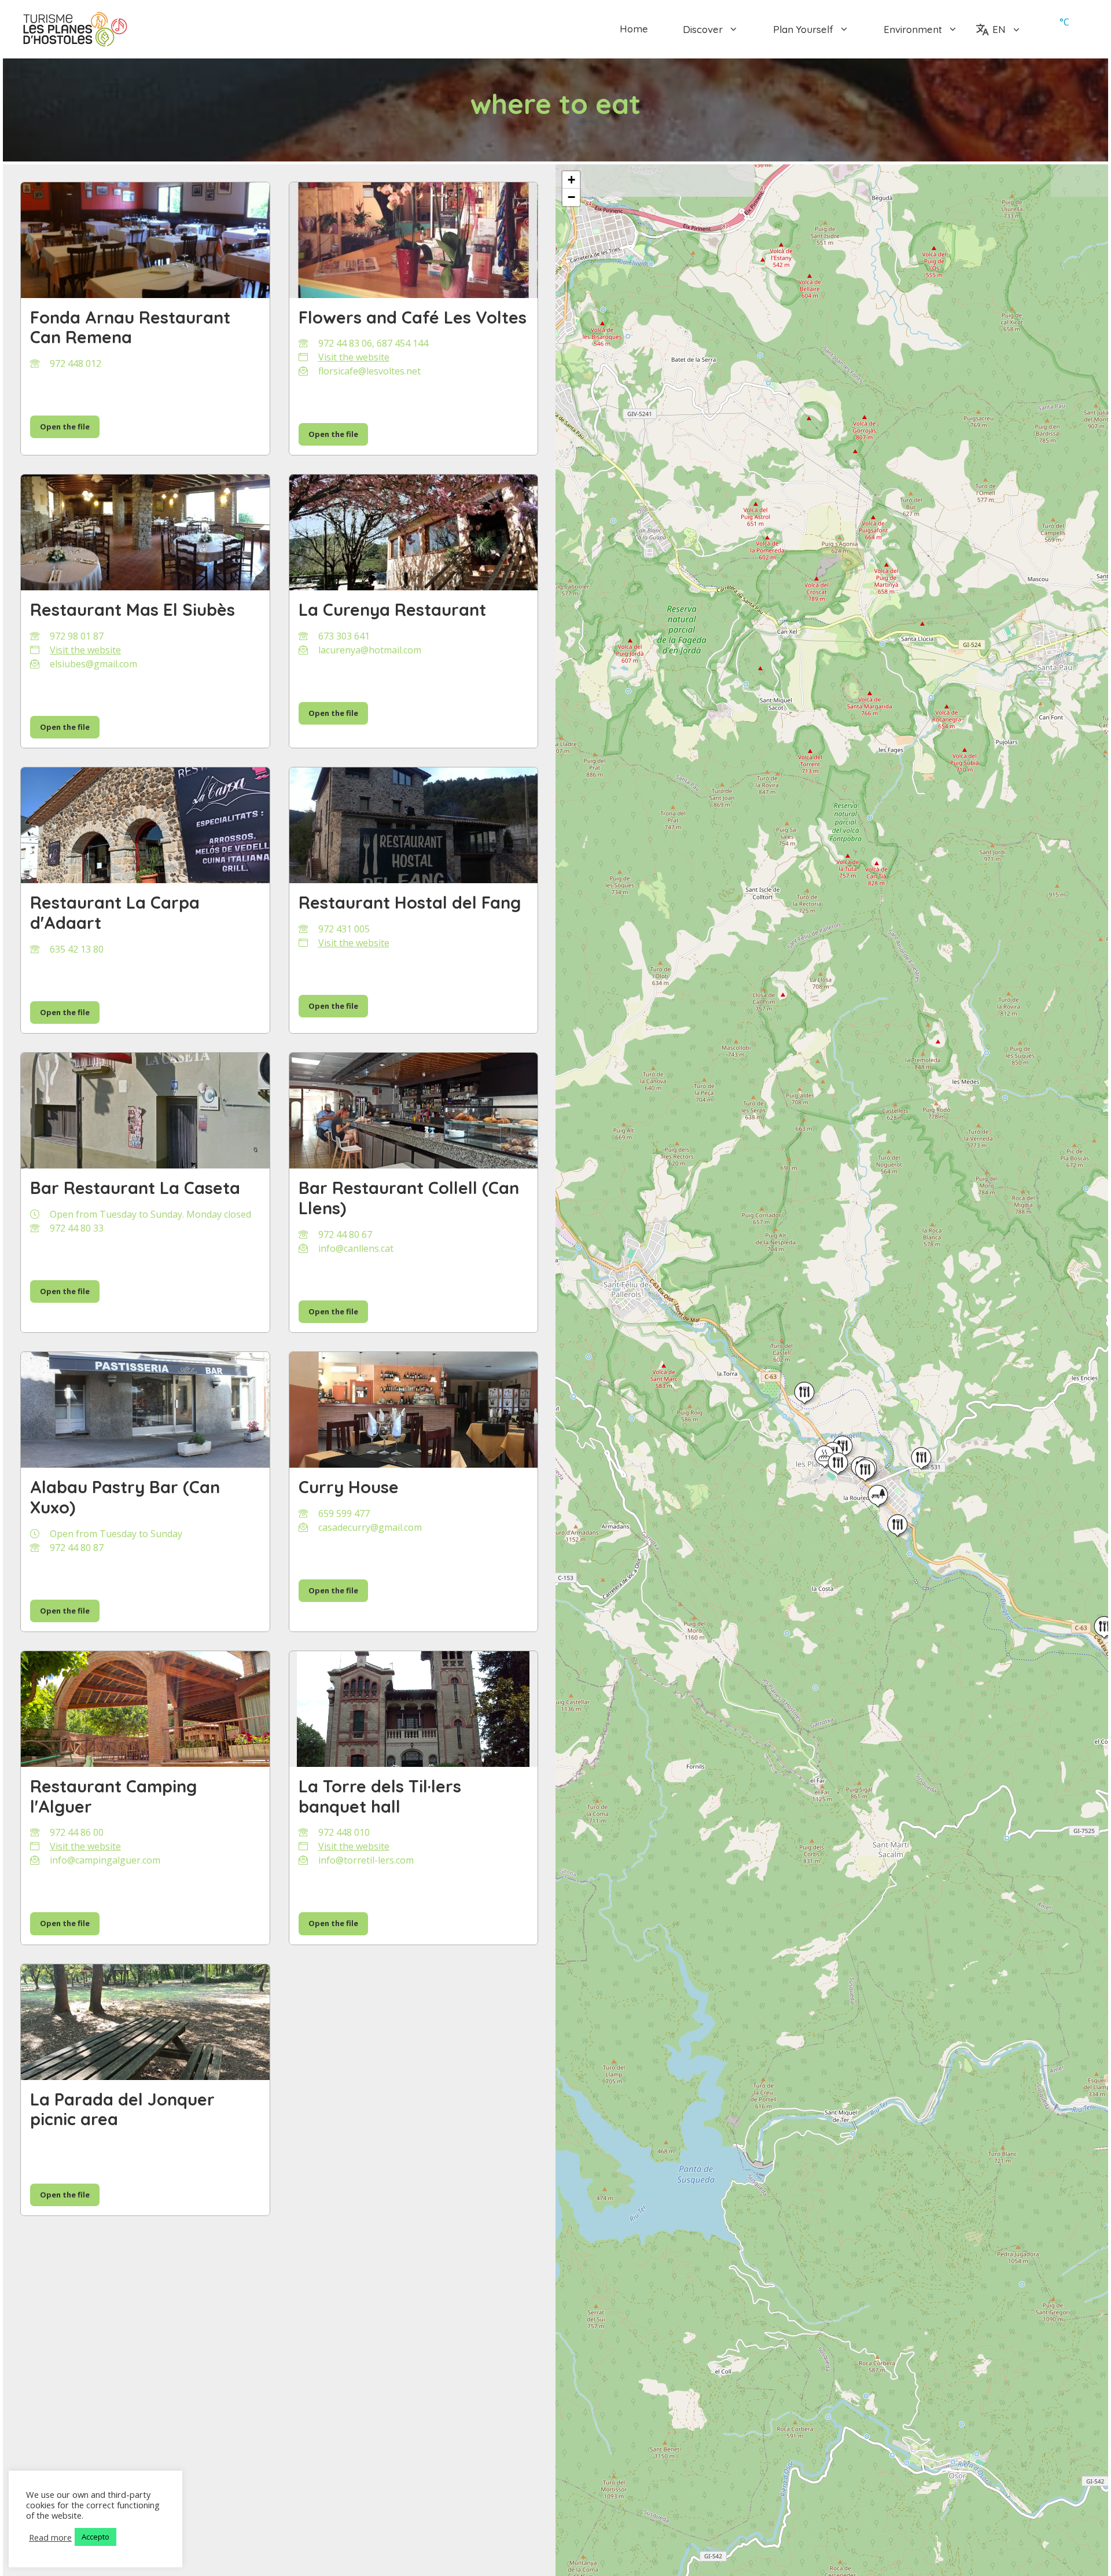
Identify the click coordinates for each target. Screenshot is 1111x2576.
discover (703, 29)
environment (913, 29)
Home (634, 29)
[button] (838, 1464)
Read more (50, 2537)
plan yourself (803, 29)
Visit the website (354, 357)
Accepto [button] (95, 2537)
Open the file (65, 427)
